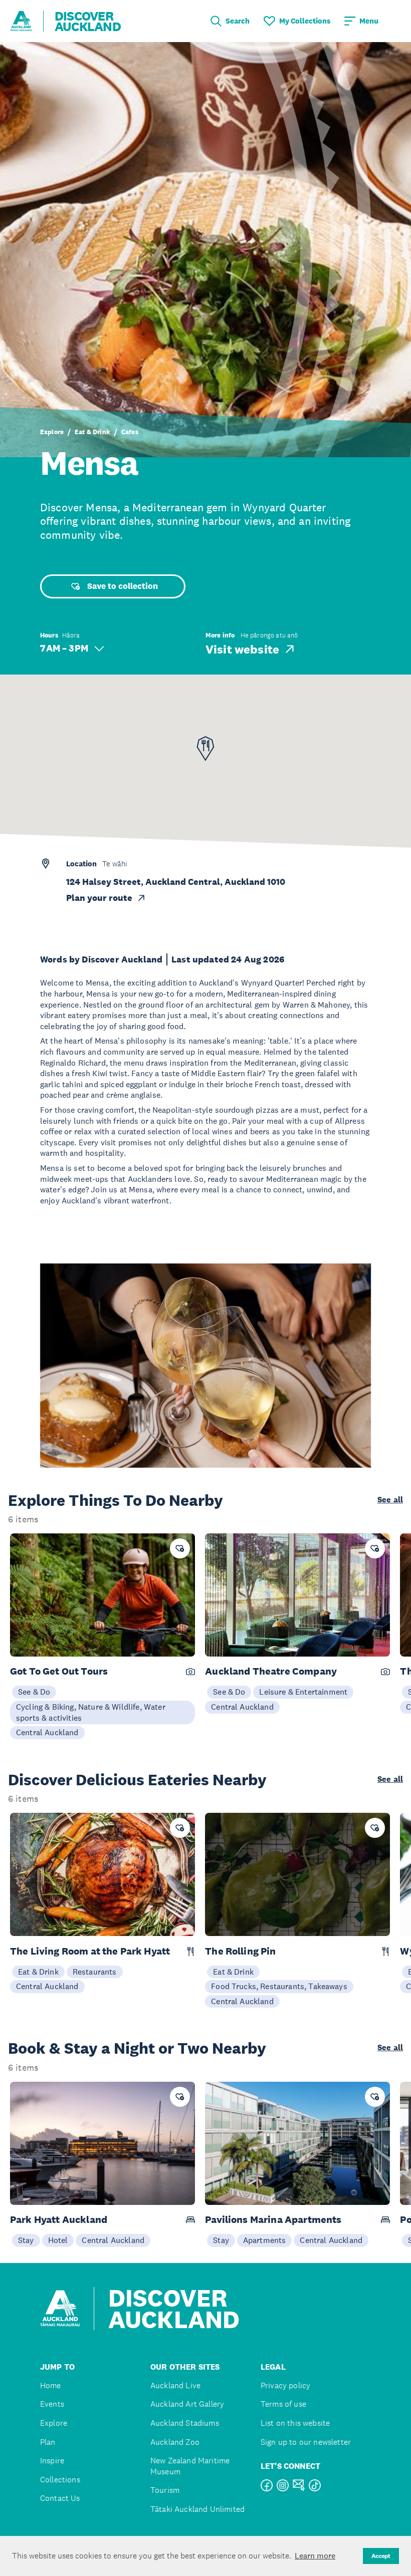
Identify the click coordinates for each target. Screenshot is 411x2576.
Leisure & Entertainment (303, 1692)
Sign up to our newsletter (306, 2442)
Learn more (315, 2555)
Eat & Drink (92, 432)
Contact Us (60, 2498)
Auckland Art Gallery (187, 2404)
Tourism (165, 2490)
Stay (26, 2240)
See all (390, 1500)
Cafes (130, 432)
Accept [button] (381, 2556)
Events (52, 2404)
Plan (48, 2442)
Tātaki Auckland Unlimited (197, 2509)
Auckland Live (175, 2385)
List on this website (295, 2423)
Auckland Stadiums (185, 2423)
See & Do (34, 1692)
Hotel (58, 2240)
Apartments (265, 2240)
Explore (52, 432)
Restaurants (95, 1972)
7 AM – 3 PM (64, 648)
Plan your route (99, 898)
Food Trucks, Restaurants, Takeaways (279, 1986)
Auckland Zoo (175, 2442)
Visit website (242, 649)
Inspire (52, 2461)
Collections (60, 2480)
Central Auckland (47, 1732)
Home (51, 2385)
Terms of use (283, 2404)
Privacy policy (285, 2385)
